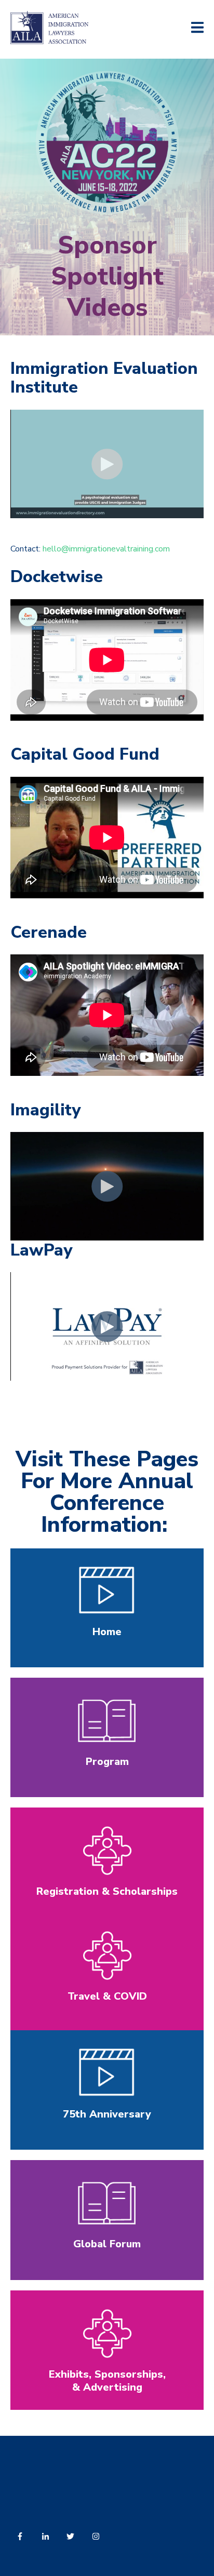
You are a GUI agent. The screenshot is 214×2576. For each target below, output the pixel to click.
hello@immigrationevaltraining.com (106, 549)
